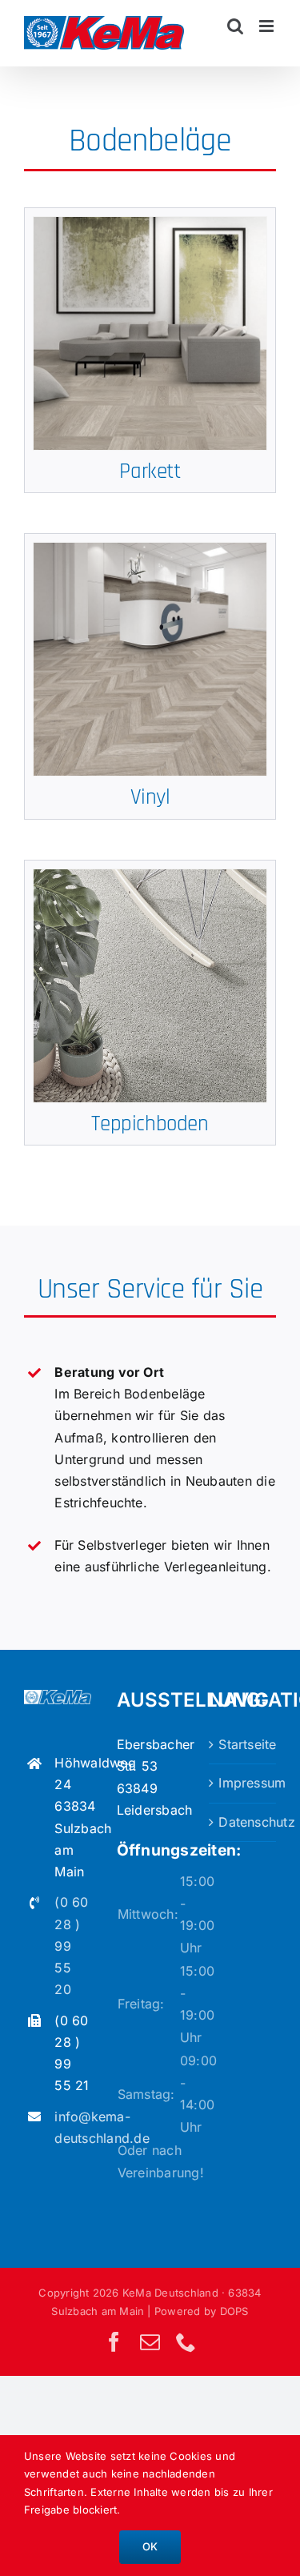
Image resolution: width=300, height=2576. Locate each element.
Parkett (150, 471)
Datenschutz (243, 1822)
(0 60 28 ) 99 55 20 (71, 1946)
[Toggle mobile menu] (268, 26)
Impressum (243, 1783)
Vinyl (150, 797)
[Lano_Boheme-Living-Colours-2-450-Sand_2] (150, 876)
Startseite (243, 1744)
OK (150, 2546)
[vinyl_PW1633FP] (150, 549)
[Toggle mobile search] (235, 26)
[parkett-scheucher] (150, 223)
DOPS (234, 2311)
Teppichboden (150, 1124)
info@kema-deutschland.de (72, 2127)
